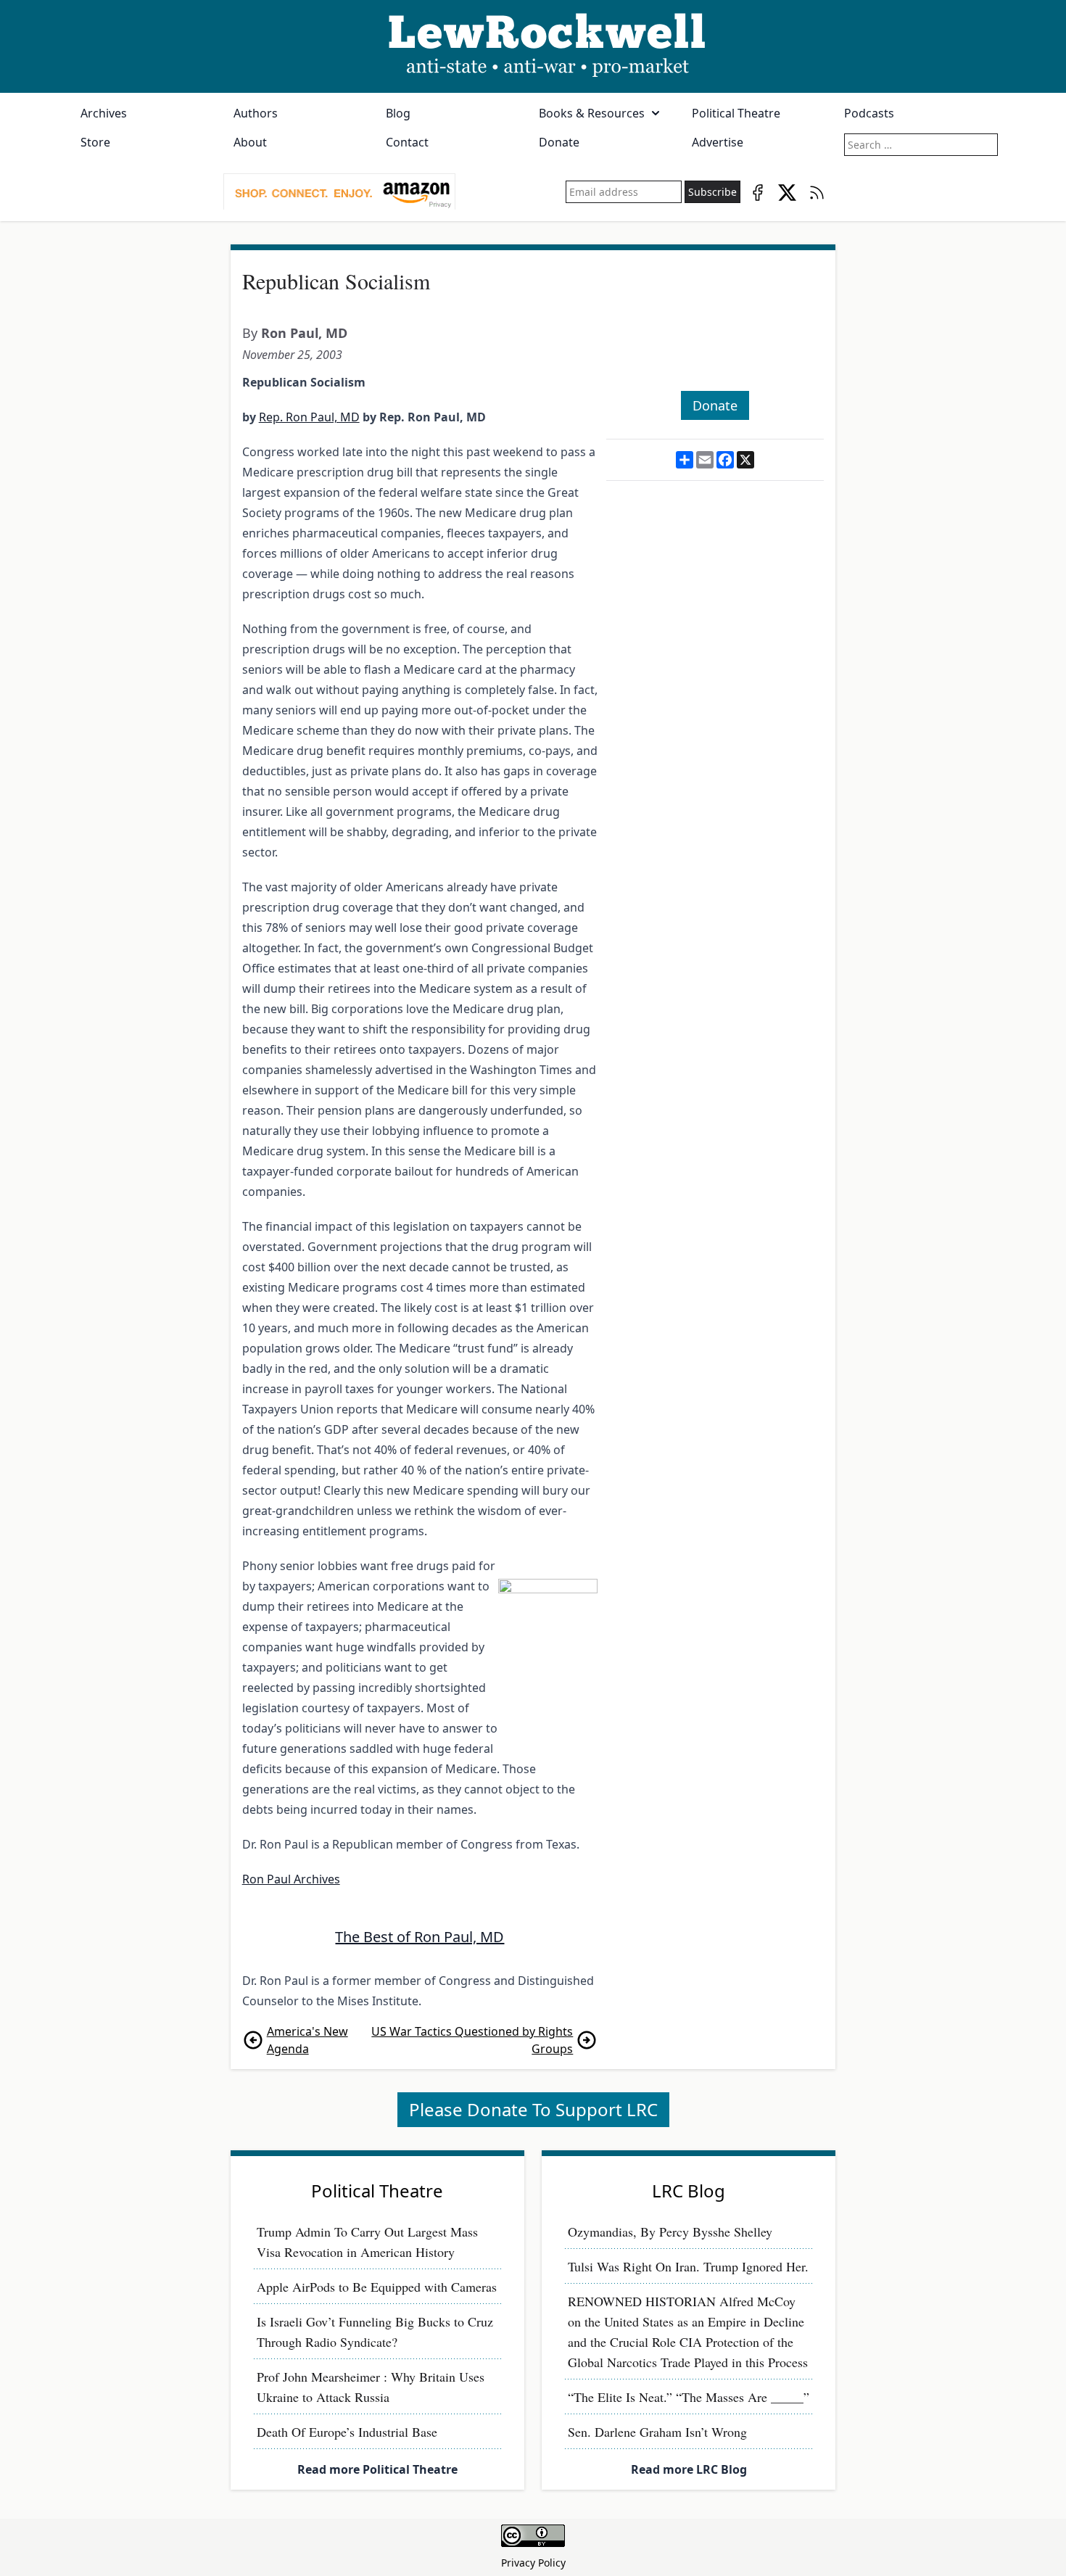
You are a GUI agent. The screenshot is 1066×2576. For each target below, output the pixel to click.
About (250, 142)
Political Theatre (736, 113)
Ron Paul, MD (304, 333)
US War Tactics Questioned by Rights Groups (472, 2040)
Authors (256, 113)
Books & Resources (592, 113)
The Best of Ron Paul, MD (420, 1937)
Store (95, 142)
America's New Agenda (307, 2040)
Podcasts (869, 113)
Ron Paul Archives (291, 1879)
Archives (104, 113)
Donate (559, 142)
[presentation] (339, 192)
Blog (398, 113)
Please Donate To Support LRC (533, 2109)
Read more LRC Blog (689, 2469)
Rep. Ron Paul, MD (309, 417)
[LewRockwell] (533, 46)
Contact (407, 142)
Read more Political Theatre (377, 2469)
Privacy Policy (533, 2563)
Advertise (718, 142)
